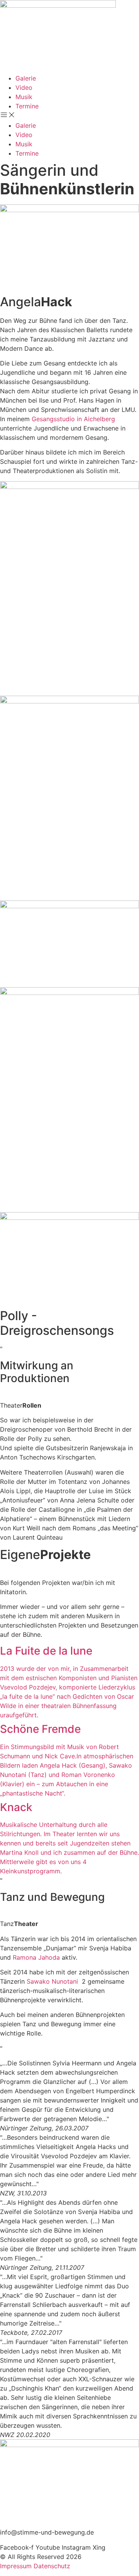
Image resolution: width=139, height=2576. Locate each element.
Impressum (16, 2566)
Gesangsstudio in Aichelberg (72, 419)
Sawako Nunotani (52, 1981)
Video (24, 87)
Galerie (26, 78)
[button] (69, 116)
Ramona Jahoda (36, 1957)
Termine (27, 106)
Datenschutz (52, 2566)
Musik (24, 97)
